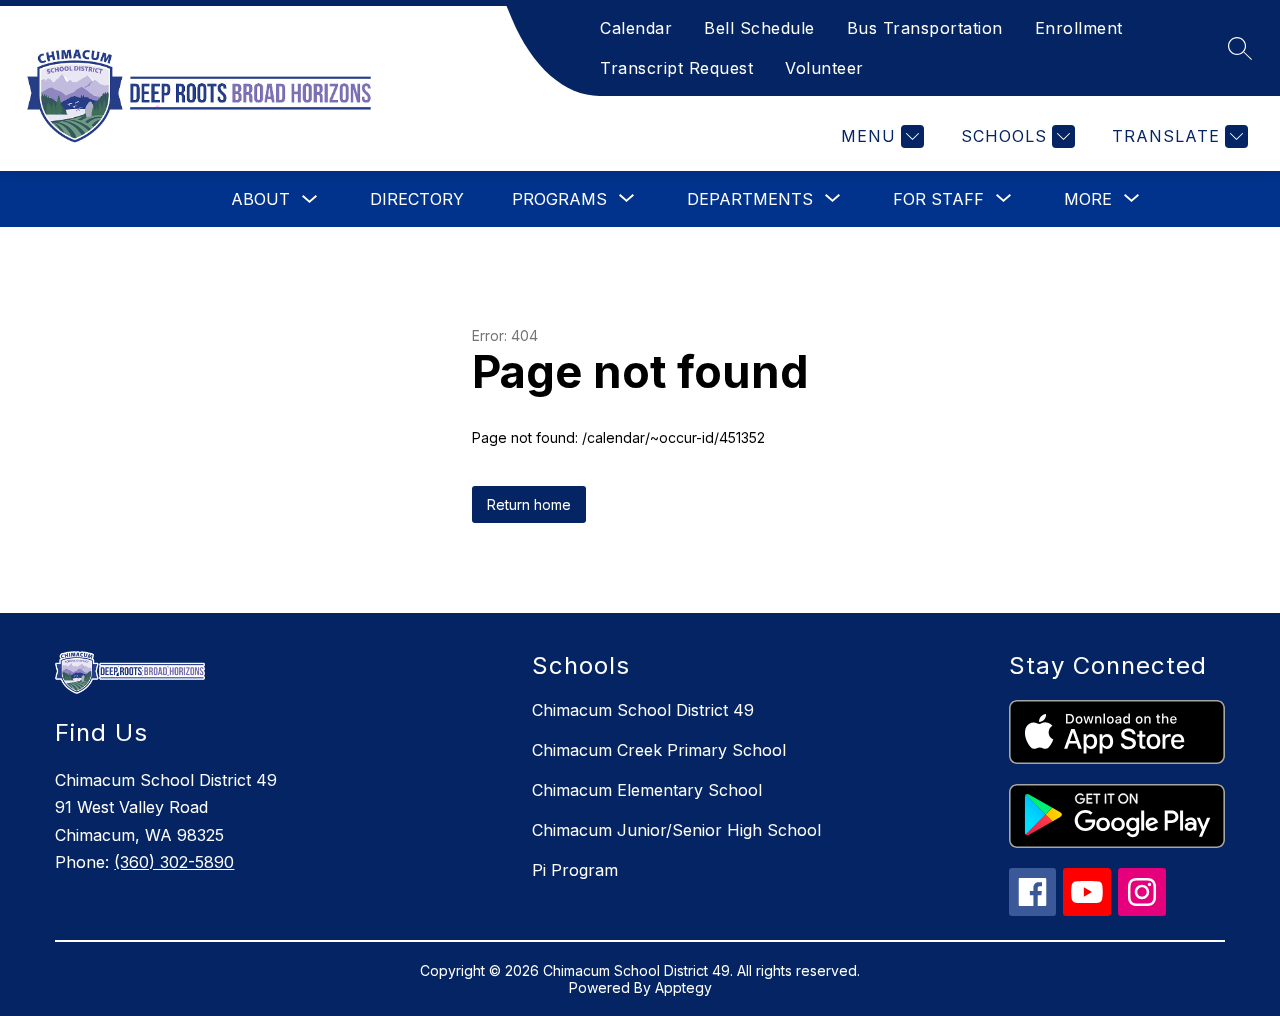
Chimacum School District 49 (643, 710)
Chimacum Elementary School (647, 790)
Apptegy (683, 987)
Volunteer (824, 68)
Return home (529, 504)
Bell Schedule (759, 28)
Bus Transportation (925, 28)
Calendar (636, 28)
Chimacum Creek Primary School (659, 750)
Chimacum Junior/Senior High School (676, 830)
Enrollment (1079, 28)
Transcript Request (676, 68)
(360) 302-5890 (174, 862)
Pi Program (575, 870)
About (260, 199)
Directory (417, 199)
